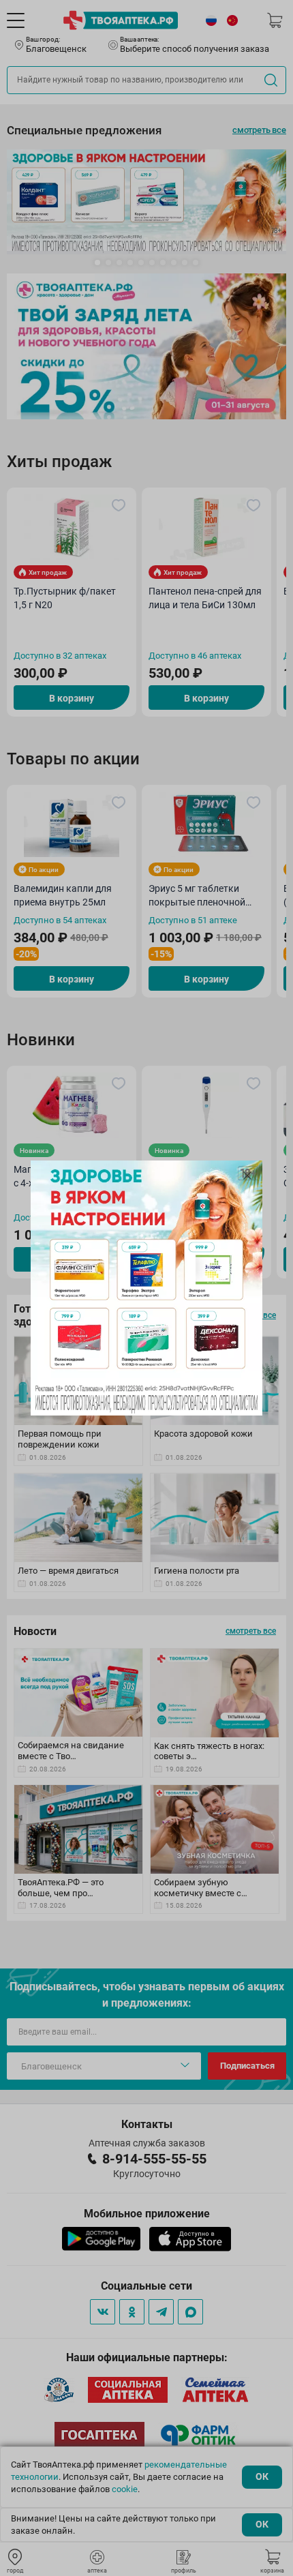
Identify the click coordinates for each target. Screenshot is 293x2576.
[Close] (247, 1175)
